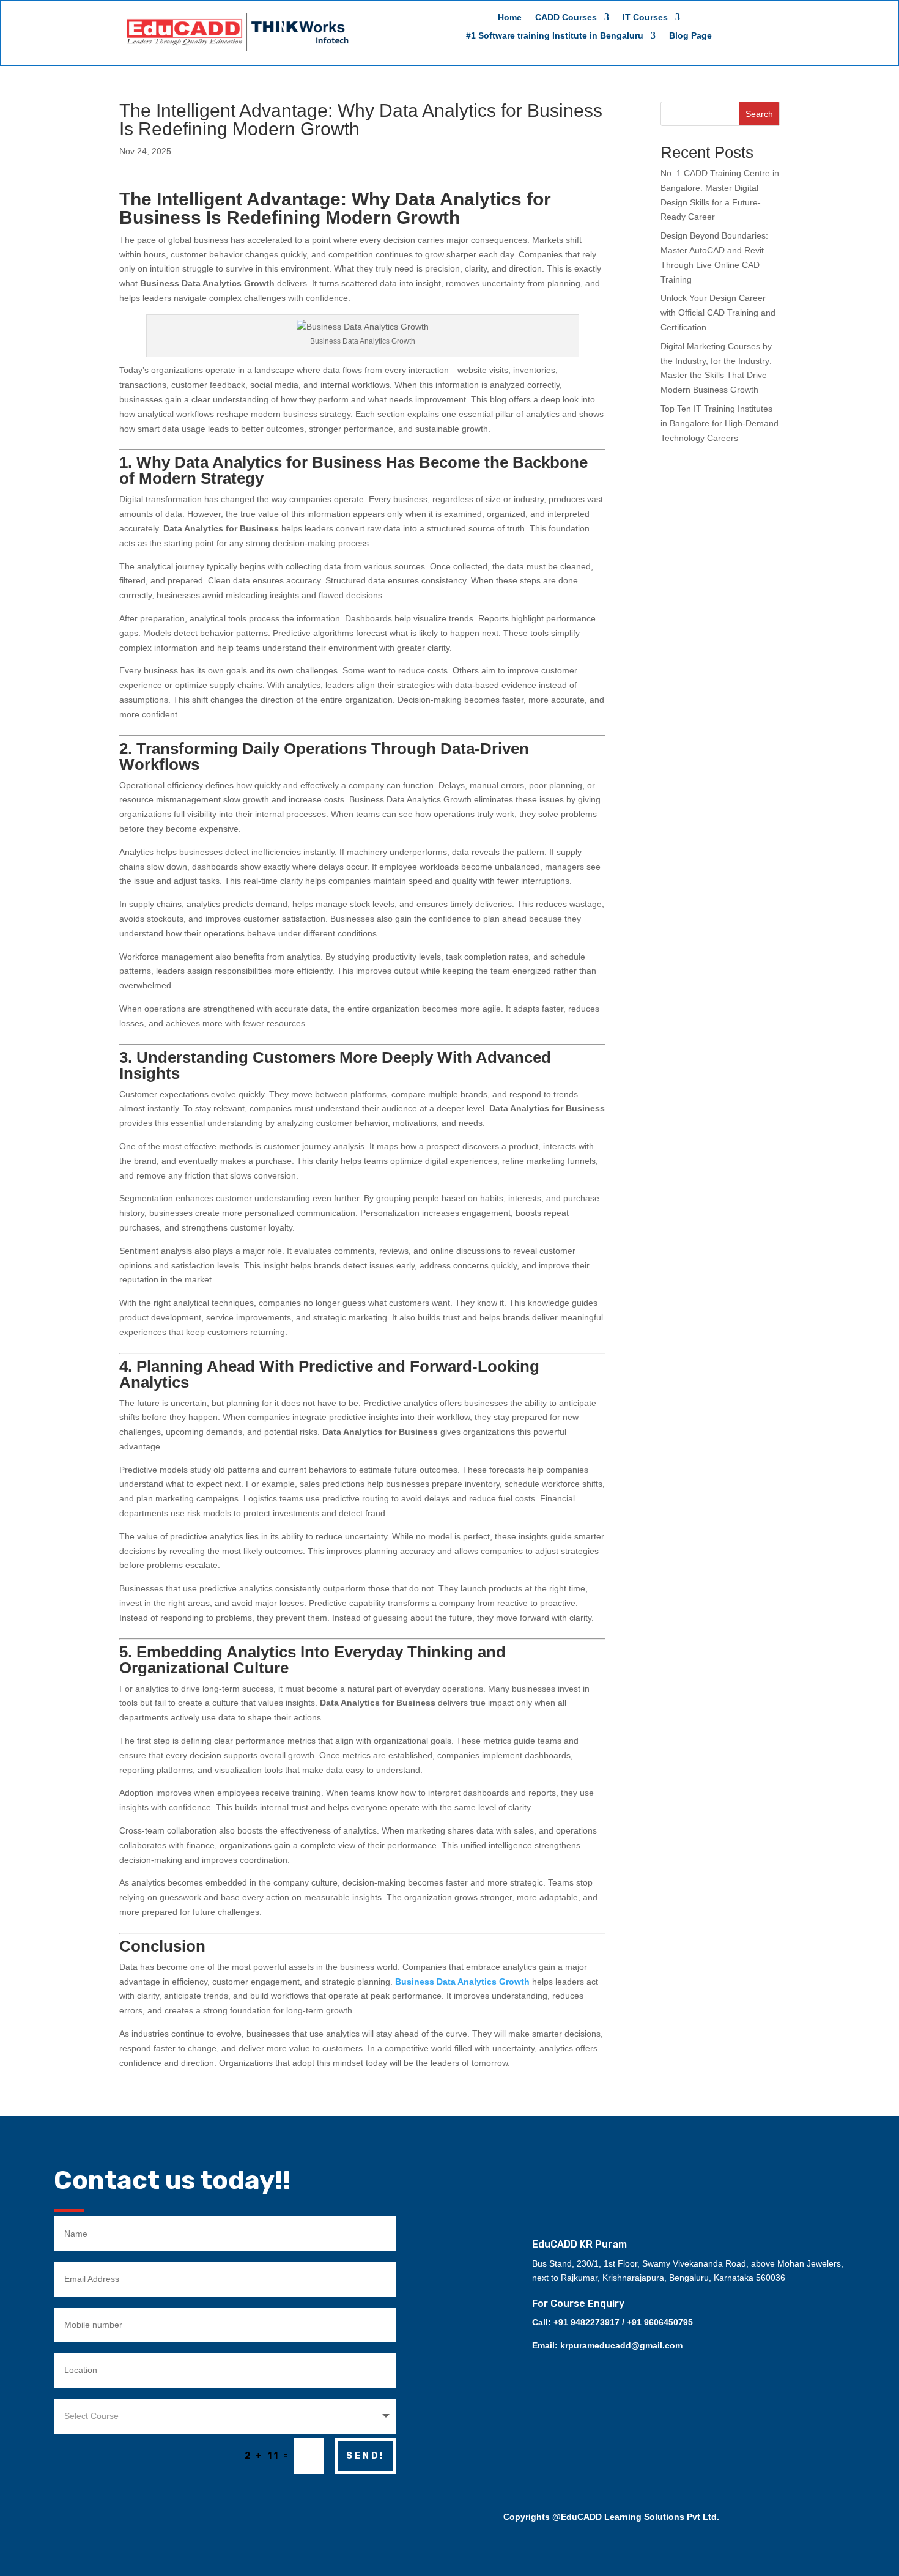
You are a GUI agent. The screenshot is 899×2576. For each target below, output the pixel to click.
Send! (365, 2456)
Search (759, 114)
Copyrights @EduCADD (553, 2517)
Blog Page (690, 36)
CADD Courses (566, 17)
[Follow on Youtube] (705, 2150)
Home (510, 17)
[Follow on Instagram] (644, 2150)
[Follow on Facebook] (675, 2150)
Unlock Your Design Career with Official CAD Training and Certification (718, 313)
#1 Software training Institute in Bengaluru (555, 36)
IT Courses (645, 17)
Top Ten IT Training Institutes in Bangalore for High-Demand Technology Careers (720, 423)
